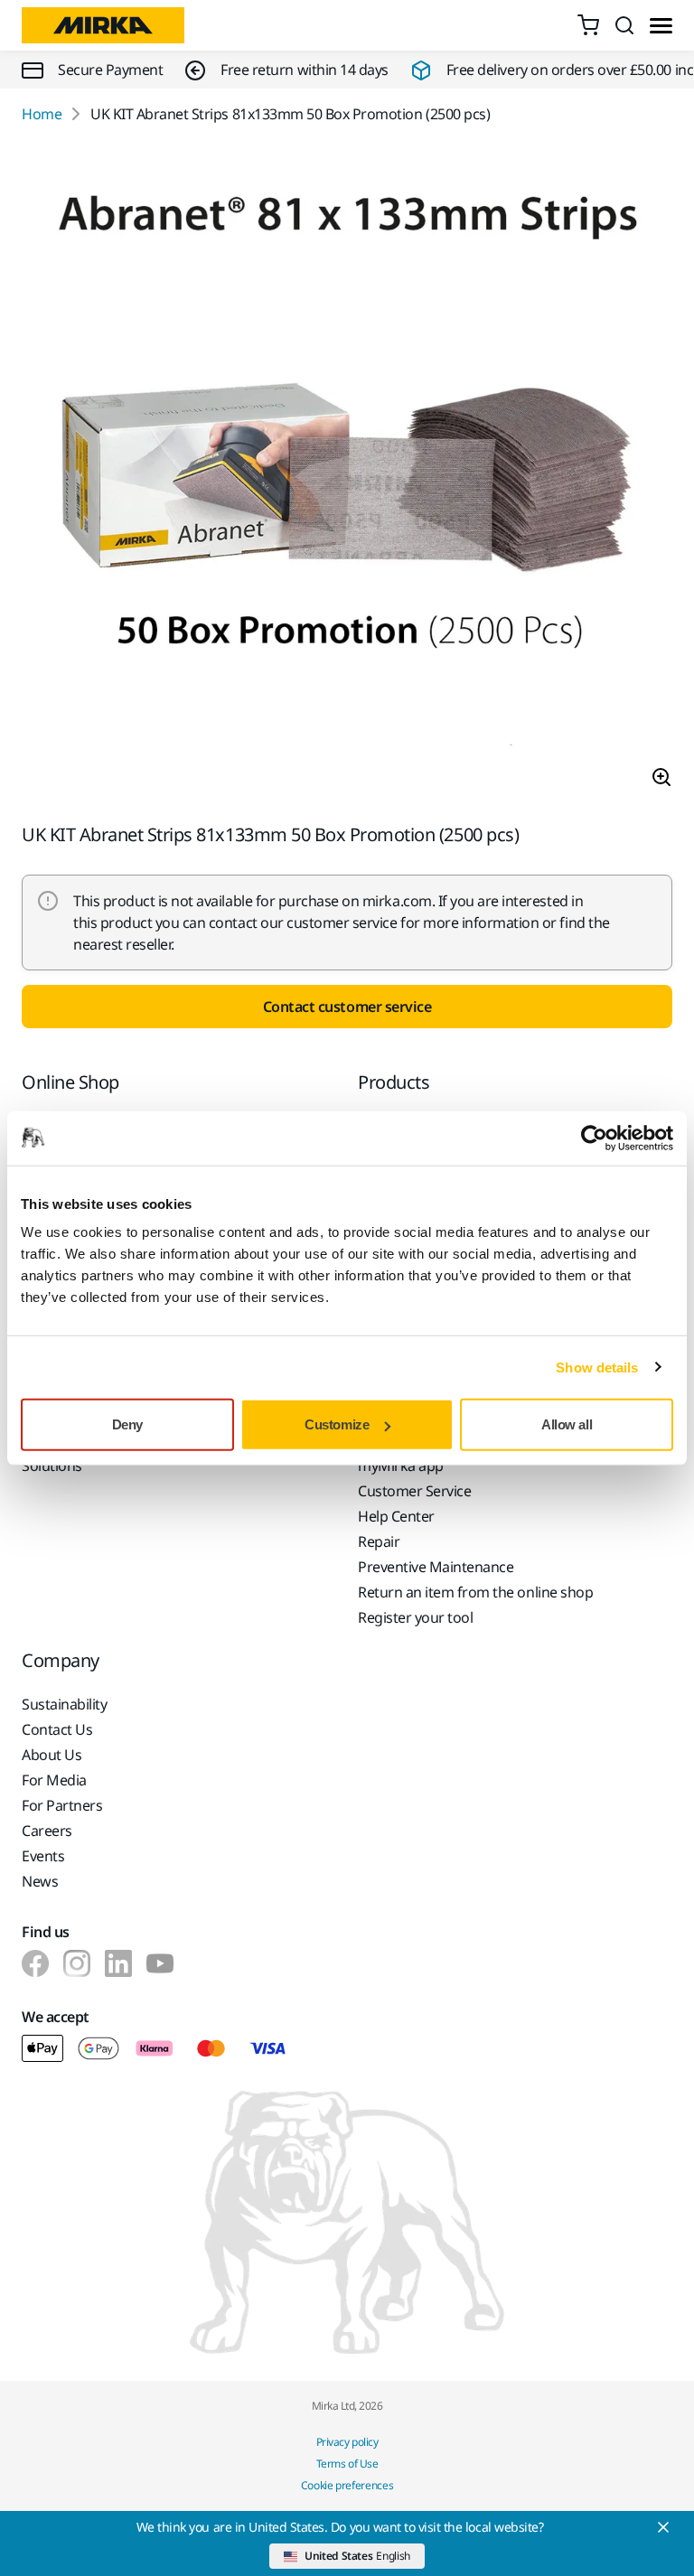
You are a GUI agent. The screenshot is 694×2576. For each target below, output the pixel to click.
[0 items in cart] (588, 25)
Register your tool (415, 1617)
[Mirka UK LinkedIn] (118, 1963)
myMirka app (401, 1466)
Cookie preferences (347, 2485)
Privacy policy (347, 2442)
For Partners (62, 1805)
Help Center (396, 1516)
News (40, 1881)
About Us (52, 1755)
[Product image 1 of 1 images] (347, 474)
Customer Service (414, 1491)
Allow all (567, 1424)
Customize (337, 1424)
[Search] (624, 25)
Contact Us (57, 1729)
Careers (47, 1831)
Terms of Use (347, 2464)
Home (42, 114)
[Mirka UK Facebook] (35, 1963)
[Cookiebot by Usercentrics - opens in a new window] (594, 1138)
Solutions (52, 1466)
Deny (127, 1424)
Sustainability (64, 1704)
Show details (597, 1367)
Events (43, 1856)
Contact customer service (347, 1007)
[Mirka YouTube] (160, 1963)
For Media (54, 1780)
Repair (379, 1541)
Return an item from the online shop (475, 1592)
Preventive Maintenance (436, 1567)
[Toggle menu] (661, 26)
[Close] (663, 2527)
